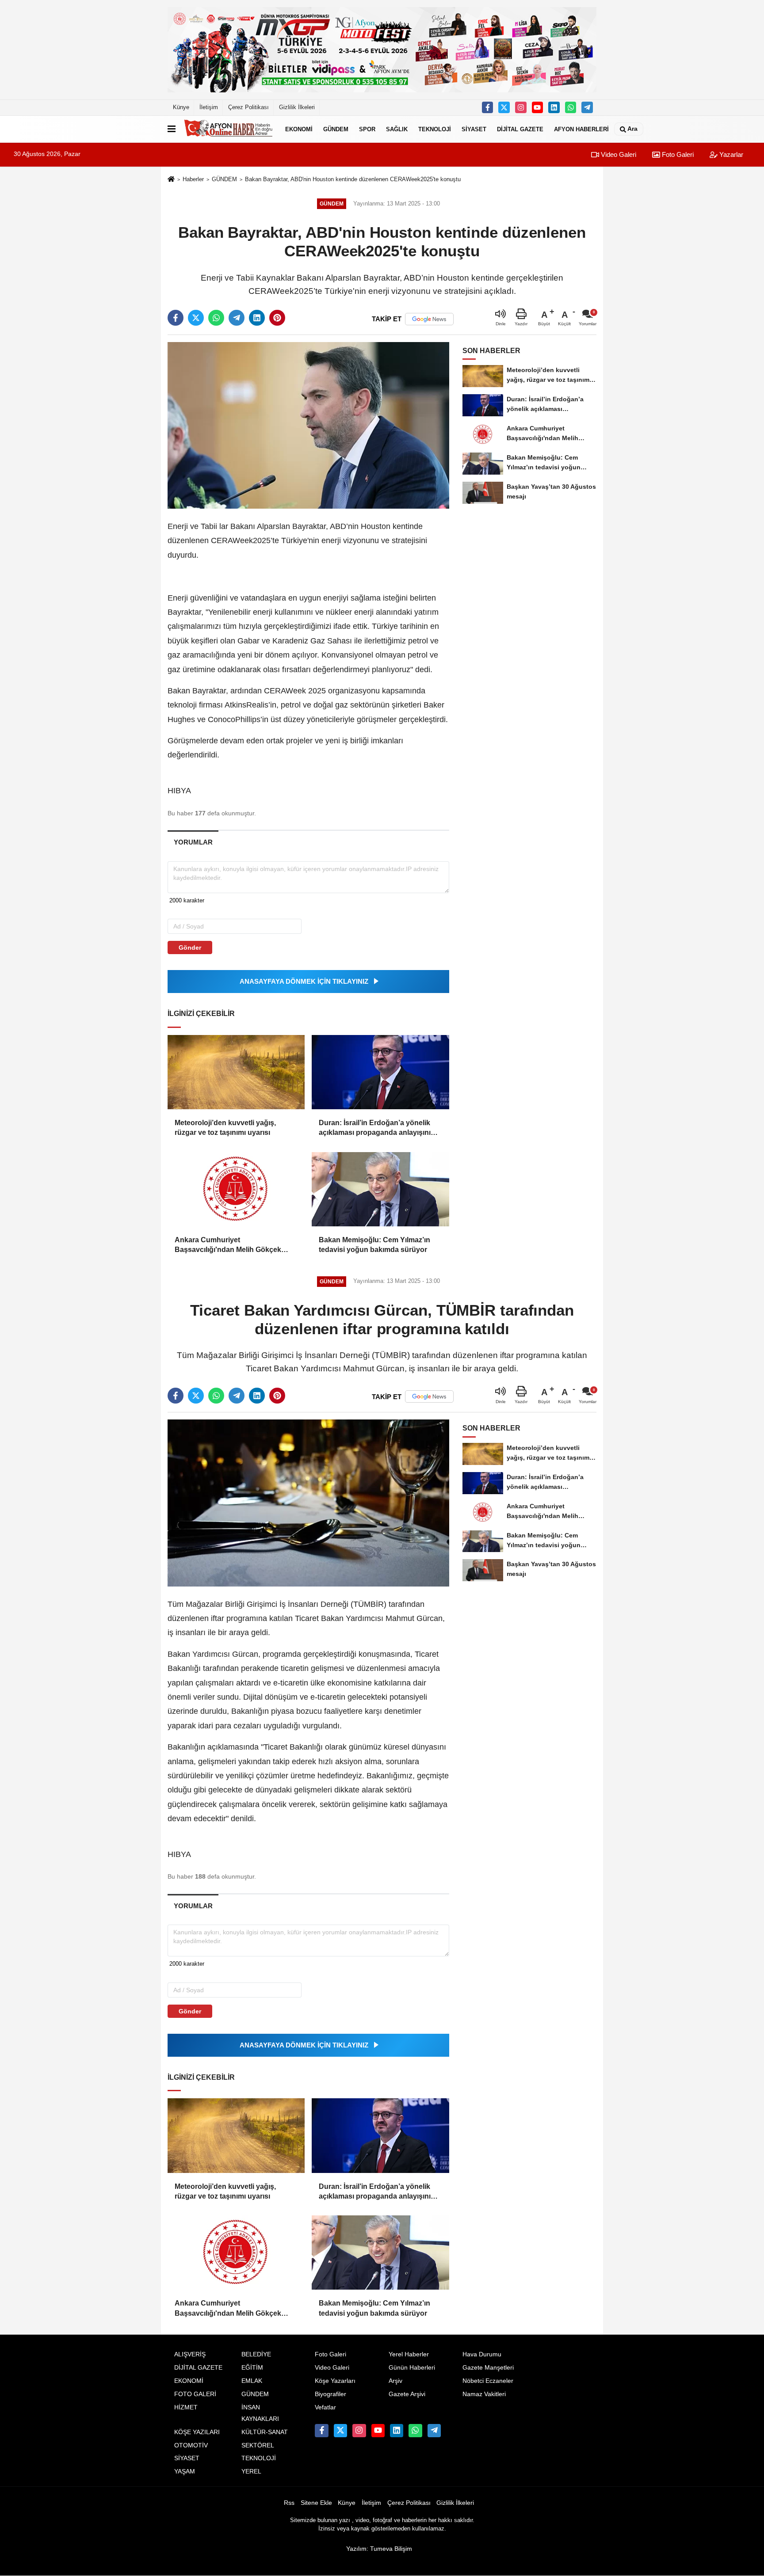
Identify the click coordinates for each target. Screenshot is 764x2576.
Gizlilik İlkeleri (297, 107)
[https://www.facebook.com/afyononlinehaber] (488, 107)
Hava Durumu (482, 2354)
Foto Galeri (677, 154)
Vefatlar (325, 2407)
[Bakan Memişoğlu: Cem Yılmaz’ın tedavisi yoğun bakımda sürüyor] (380, 1189)
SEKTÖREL (258, 2445)
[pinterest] (277, 318)
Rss (289, 2503)
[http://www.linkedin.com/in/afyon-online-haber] (554, 107)
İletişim (209, 107)
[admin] (587, 107)
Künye (181, 107)
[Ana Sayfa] (171, 180)
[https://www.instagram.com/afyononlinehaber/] (521, 107)
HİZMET (186, 2407)
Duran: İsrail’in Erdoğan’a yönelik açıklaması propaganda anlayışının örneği (377, 1128)
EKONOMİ (299, 129)
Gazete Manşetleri (488, 2368)
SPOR (367, 129)
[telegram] (237, 318)
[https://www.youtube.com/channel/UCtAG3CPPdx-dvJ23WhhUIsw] (538, 107)
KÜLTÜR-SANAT (265, 2432)
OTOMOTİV (191, 2445)
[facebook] (176, 318)
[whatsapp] (216, 318)
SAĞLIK (397, 129)
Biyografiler (330, 2394)
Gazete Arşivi (407, 2394)
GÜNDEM (336, 129)
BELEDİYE (256, 2354)
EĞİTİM (252, 2368)
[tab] (193, 842)
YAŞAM (185, 2471)
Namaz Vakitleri (484, 2394)
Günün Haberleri (412, 2368)
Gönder (190, 947)
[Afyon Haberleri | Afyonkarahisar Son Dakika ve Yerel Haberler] (229, 129)
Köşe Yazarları (335, 2381)
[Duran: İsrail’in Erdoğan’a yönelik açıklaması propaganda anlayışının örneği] (380, 1072)
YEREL (251, 2471)
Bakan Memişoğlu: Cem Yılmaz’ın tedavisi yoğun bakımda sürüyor (374, 1245)
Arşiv (395, 2381)
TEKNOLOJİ (435, 129)
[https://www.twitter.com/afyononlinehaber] (504, 107)
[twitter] (196, 318)
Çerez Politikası (248, 107)
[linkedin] (257, 318)
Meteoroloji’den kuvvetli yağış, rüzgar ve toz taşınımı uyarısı (225, 1128)
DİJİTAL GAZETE (520, 129)
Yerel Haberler (409, 2354)
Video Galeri (618, 154)
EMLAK (252, 2381)
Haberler (193, 179)
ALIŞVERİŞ (190, 2354)
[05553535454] (571, 107)
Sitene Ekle (316, 2503)
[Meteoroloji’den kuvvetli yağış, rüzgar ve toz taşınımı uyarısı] (236, 1072)
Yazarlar (730, 154)
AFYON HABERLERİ (581, 129)
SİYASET (474, 129)
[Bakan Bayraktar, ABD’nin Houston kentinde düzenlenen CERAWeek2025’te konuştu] (308, 425)
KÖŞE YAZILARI (197, 2432)
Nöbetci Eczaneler (488, 2381)
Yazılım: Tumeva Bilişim (379, 2549)
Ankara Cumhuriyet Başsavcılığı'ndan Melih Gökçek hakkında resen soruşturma (228, 1246)
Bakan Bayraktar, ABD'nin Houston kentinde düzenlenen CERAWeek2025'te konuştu (353, 179)
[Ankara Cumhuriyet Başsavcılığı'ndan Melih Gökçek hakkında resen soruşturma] (236, 1189)
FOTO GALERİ (195, 2394)
